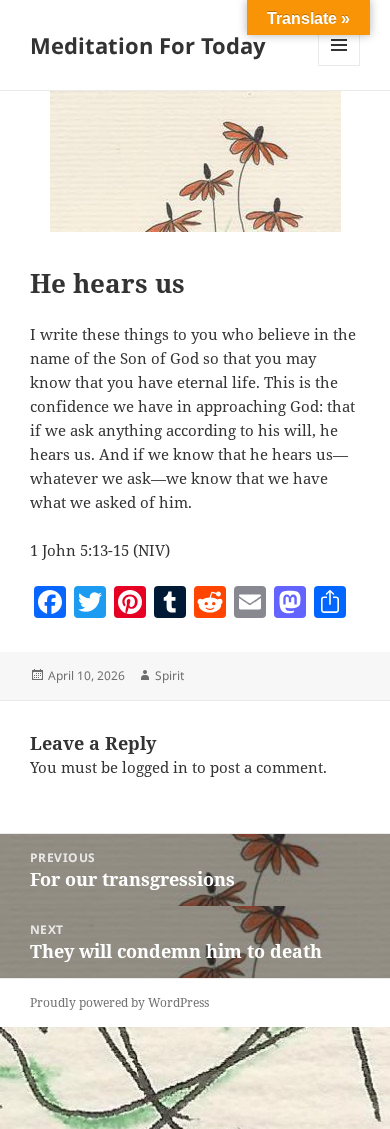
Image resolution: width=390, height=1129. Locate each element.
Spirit (169, 675)
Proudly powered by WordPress (119, 1002)
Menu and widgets (339, 65)
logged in (155, 767)
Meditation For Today (148, 45)
